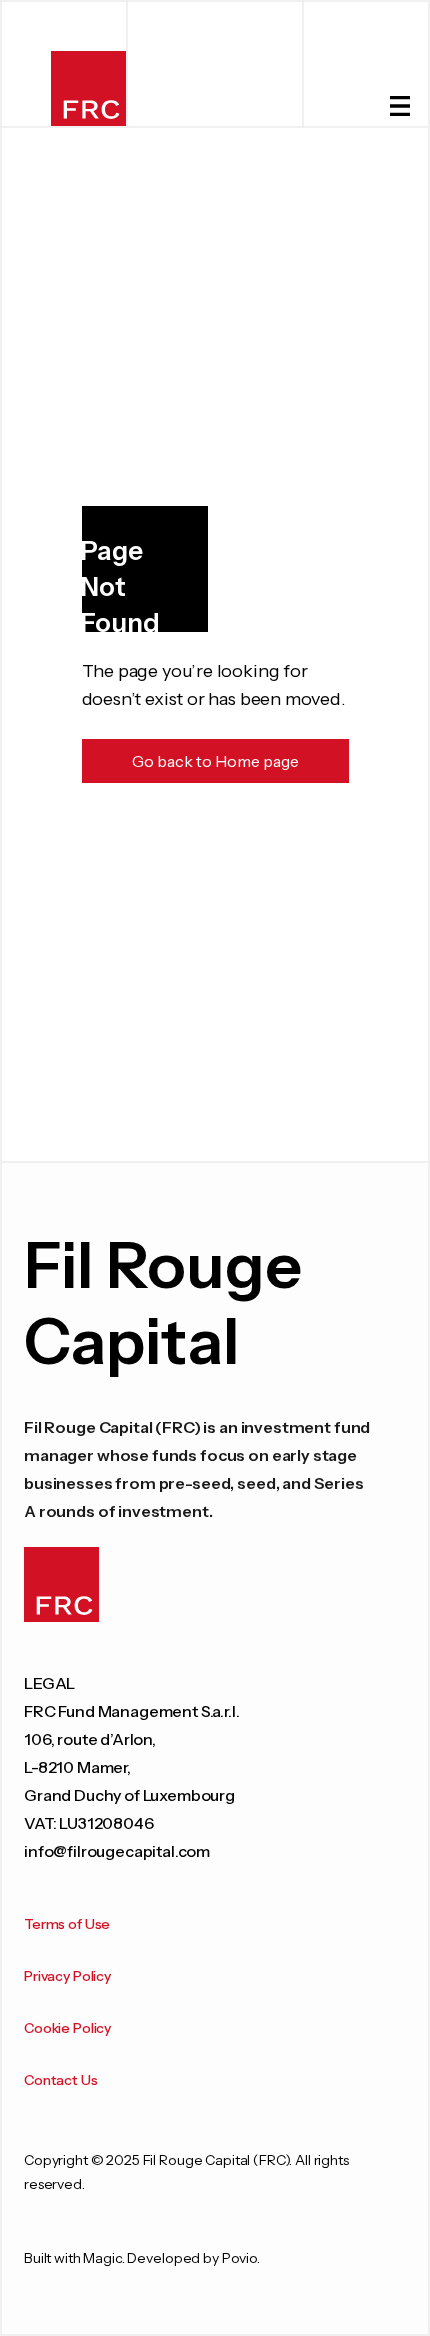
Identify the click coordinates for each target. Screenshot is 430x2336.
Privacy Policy (67, 1976)
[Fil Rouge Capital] (88, 88)
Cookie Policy (67, 2028)
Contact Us (61, 2080)
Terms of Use (67, 1924)
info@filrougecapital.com (117, 1851)
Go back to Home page (215, 761)
